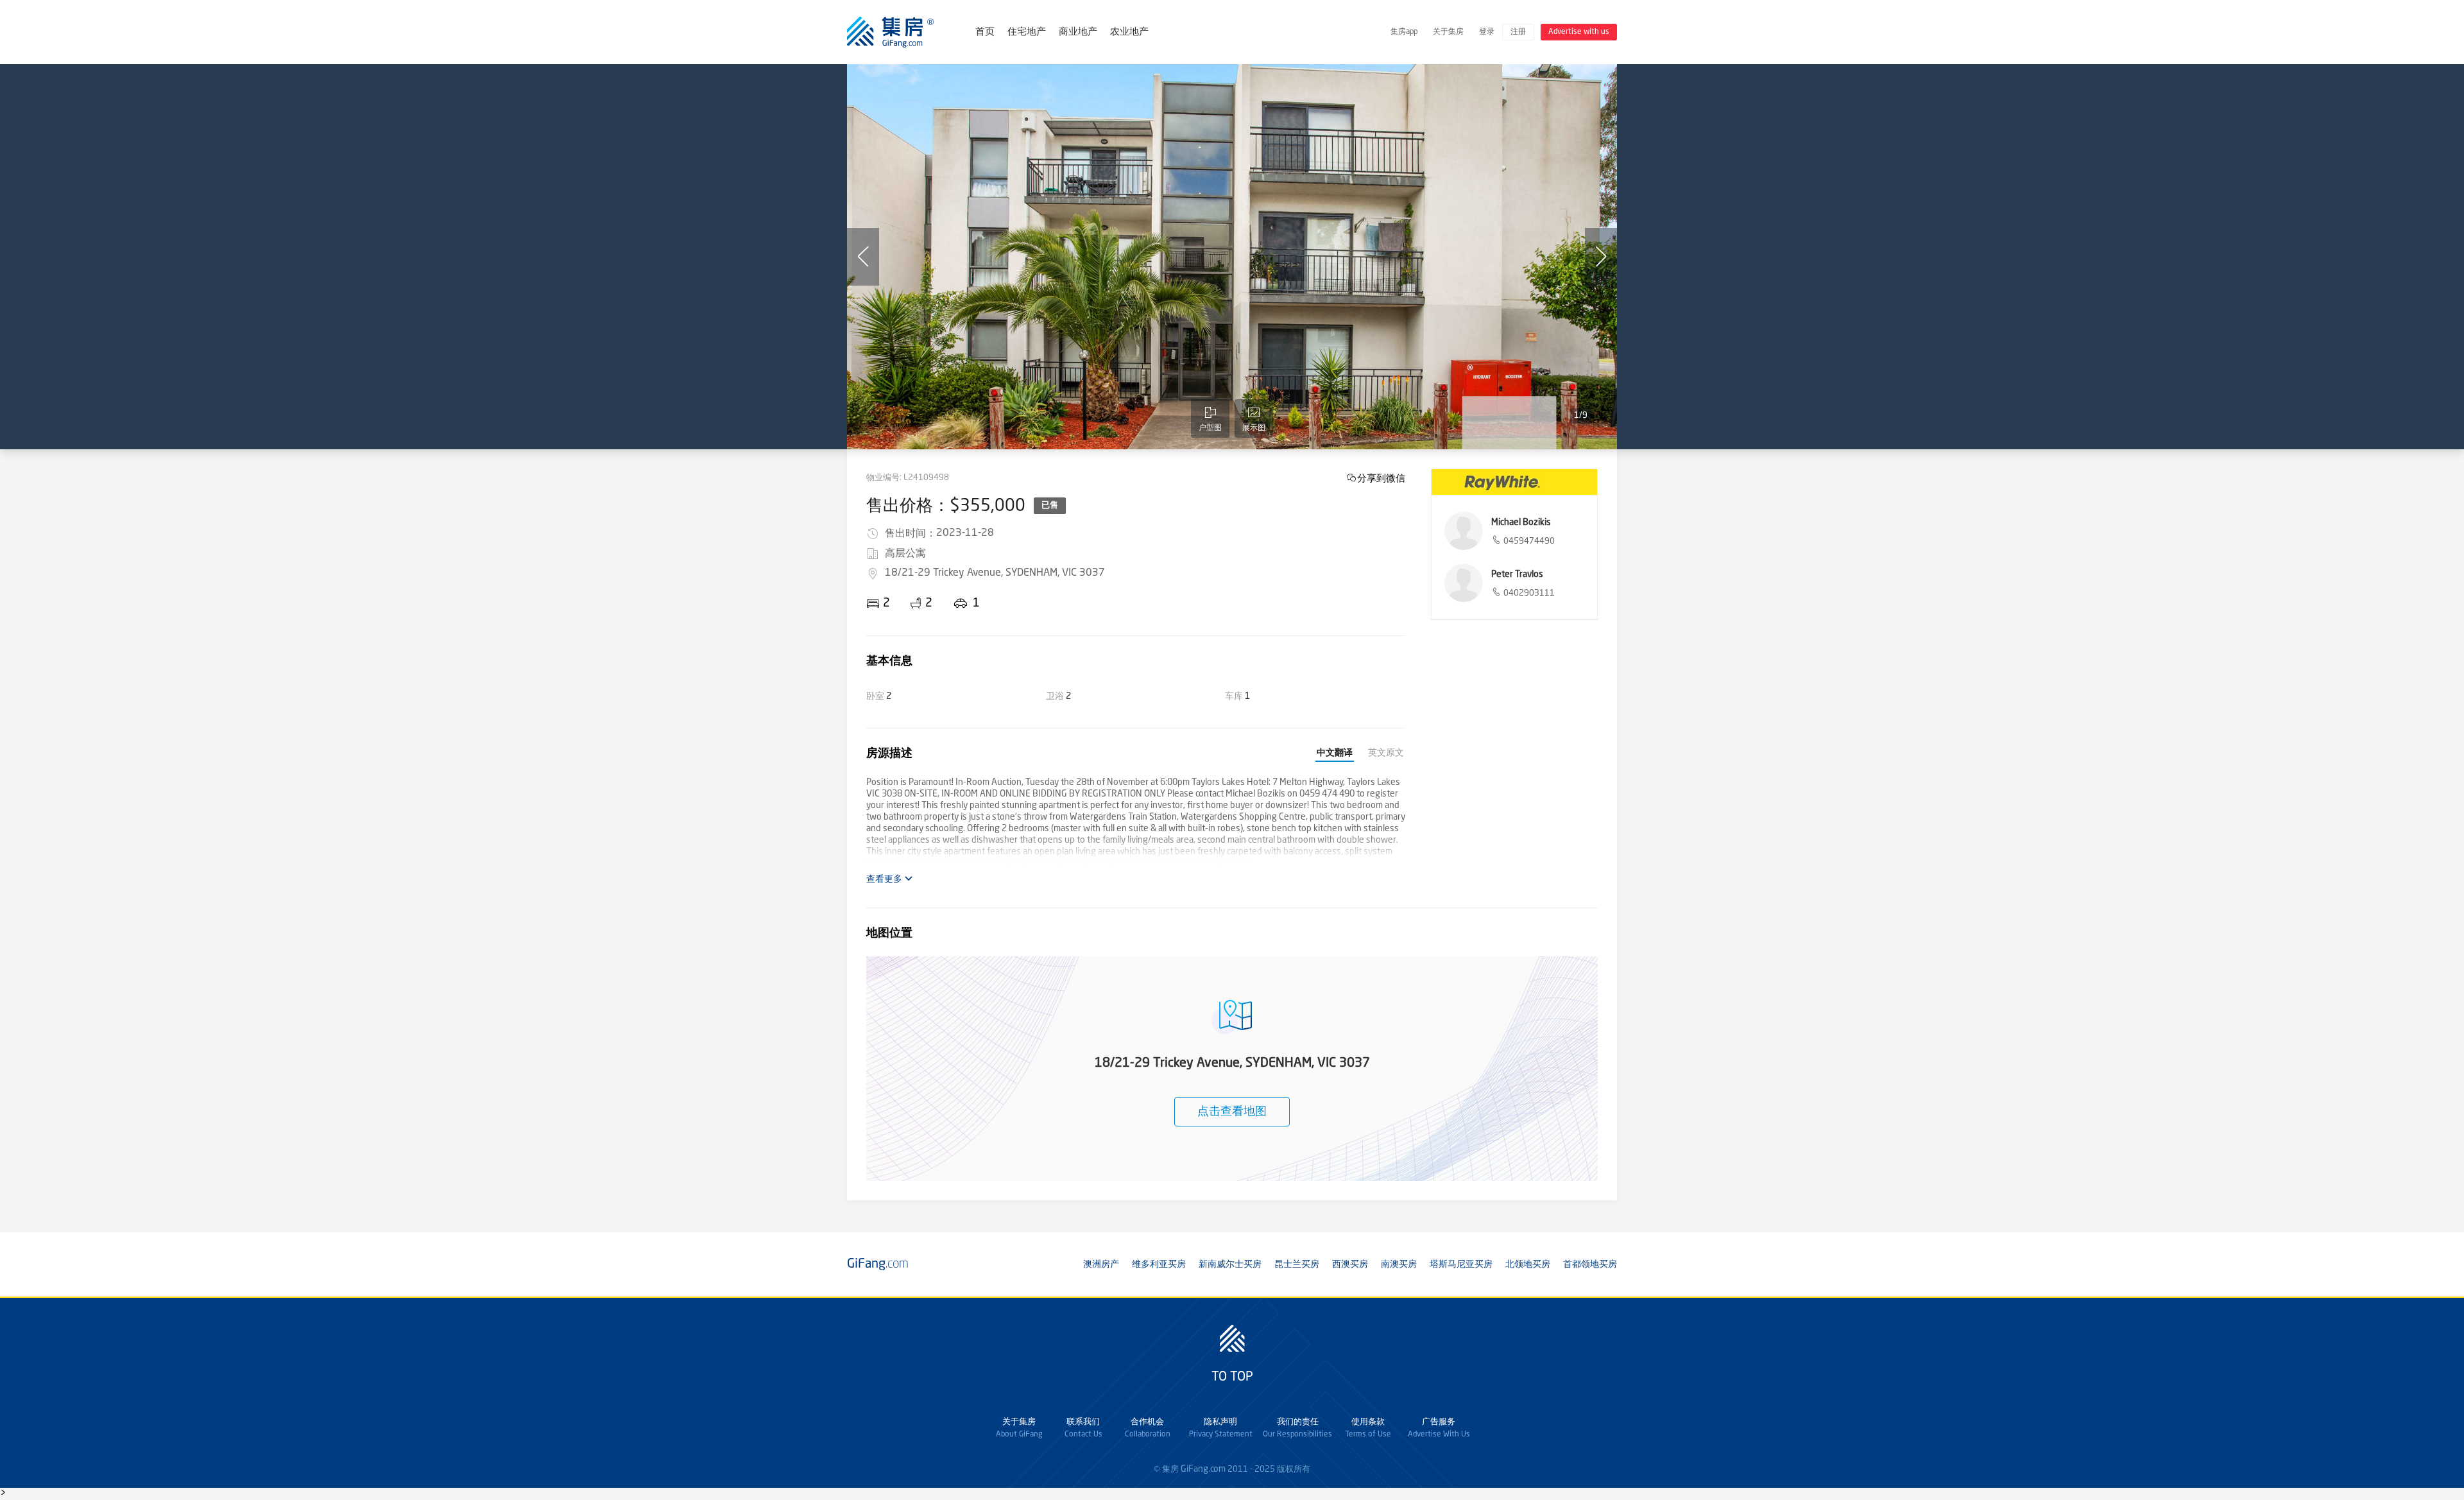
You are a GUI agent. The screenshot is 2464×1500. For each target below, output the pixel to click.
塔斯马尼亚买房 (1461, 1264)
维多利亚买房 (1159, 1264)
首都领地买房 (1590, 1264)
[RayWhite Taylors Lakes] (1514, 482)
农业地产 (1129, 32)
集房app (1404, 32)
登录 (1487, 32)
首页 (985, 32)
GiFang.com (1203, 1469)
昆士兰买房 (1297, 1264)
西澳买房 (1350, 1264)
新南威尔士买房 (1230, 1264)
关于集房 (1448, 32)
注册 (1518, 32)
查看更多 (885, 879)
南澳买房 (1399, 1264)
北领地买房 (1528, 1264)
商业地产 (1078, 32)
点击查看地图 (1232, 1112)
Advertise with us (1579, 32)
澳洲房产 (1101, 1264)
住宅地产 (1027, 32)
